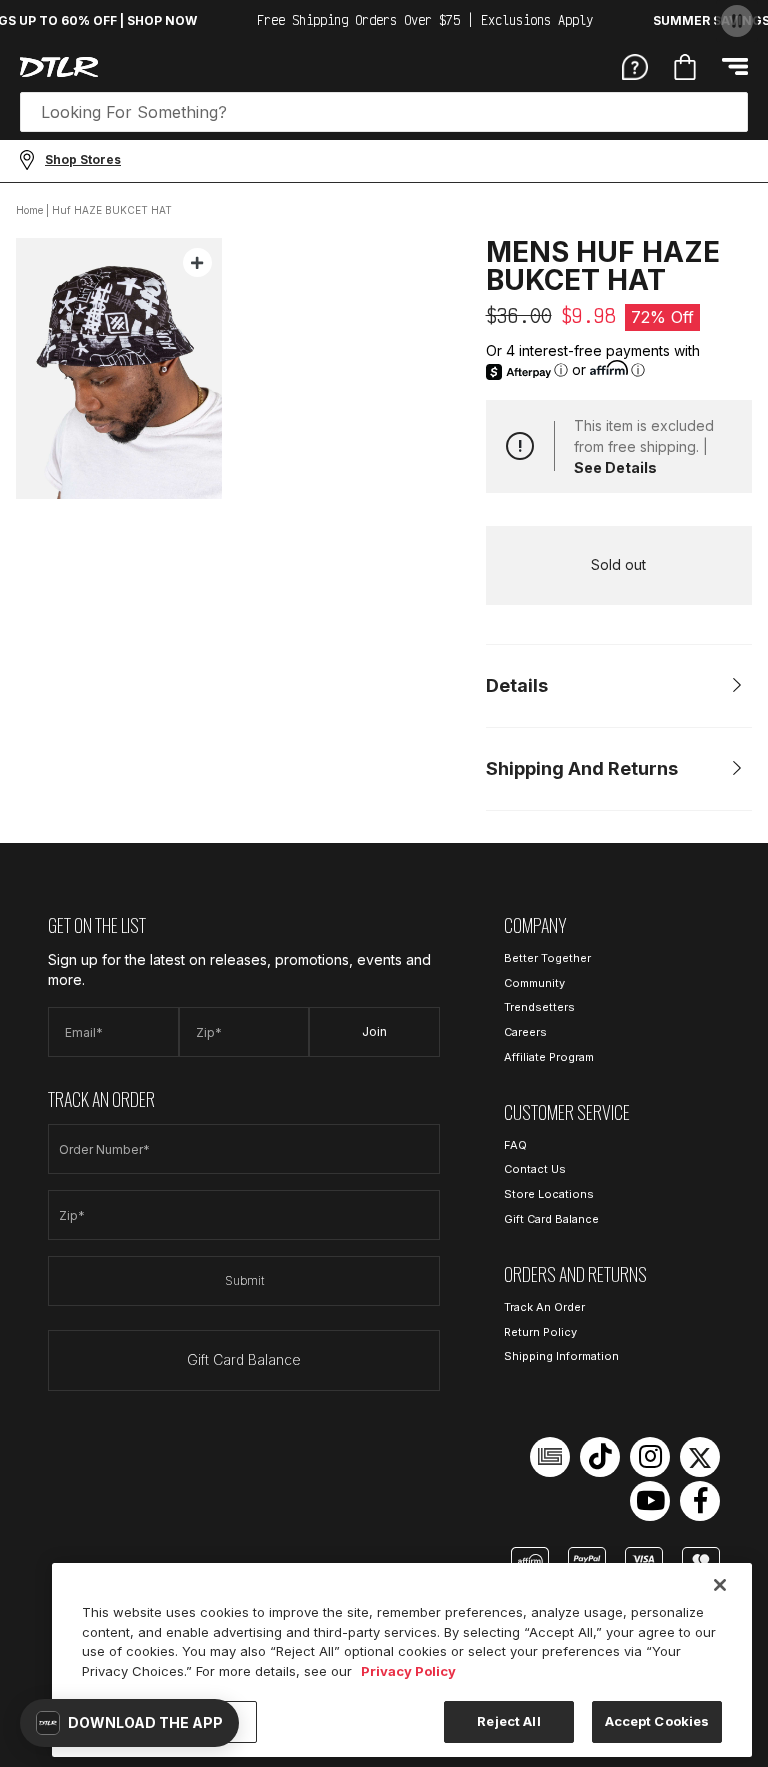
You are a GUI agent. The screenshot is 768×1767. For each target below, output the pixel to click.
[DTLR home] (59, 67)
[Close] (720, 1585)
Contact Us (535, 1169)
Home (29, 210)
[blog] (550, 1457)
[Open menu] (735, 66)
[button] (129, 1723)
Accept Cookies (657, 1721)
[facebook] (700, 1501)
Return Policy (540, 1332)
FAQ (515, 1145)
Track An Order (544, 1307)
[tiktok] (600, 1457)
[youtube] (650, 1501)
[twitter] (700, 1457)
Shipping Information (561, 1356)
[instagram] (650, 1457)
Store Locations (549, 1194)
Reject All (508, 1721)
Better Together (547, 958)
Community (534, 983)
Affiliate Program (549, 1057)
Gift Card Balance (244, 1359)
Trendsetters (539, 1007)
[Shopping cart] (685, 67)
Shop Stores (83, 159)
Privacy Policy (408, 1671)
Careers (525, 1032)
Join (374, 1031)
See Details (615, 467)
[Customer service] (635, 66)
